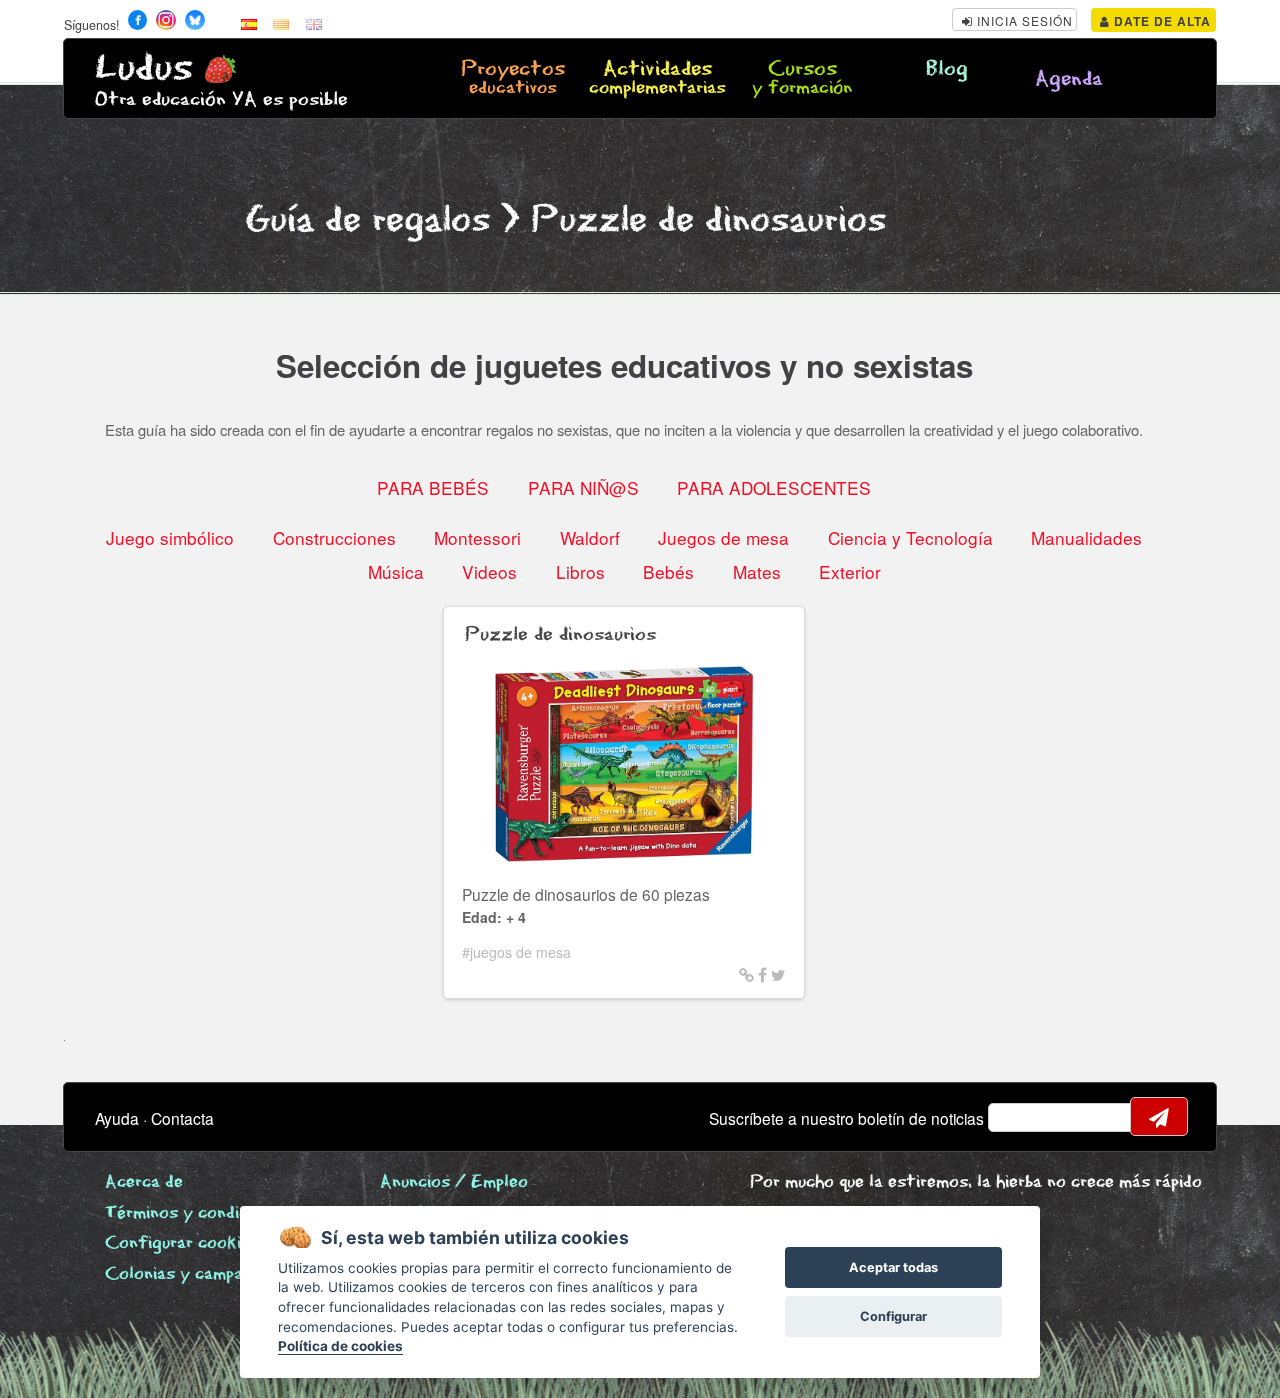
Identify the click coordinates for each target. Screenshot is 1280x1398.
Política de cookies (340, 1346)
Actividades (657, 79)
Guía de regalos (367, 220)
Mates (757, 571)
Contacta (182, 1118)
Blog (947, 69)
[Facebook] (762, 974)
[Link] (746, 974)
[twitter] (778, 974)
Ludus (144, 68)
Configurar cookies (182, 1243)
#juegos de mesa (516, 952)
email (1016, 1117)
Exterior (850, 571)
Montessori (477, 537)
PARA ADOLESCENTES (774, 487)
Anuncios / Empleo (454, 1182)
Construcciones (334, 537)
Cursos (802, 79)
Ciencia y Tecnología (910, 537)
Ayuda (117, 1118)
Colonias (204, 1274)
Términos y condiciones (197, 1213)
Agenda (1069, 79)
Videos (489, 571)
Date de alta (1160, 21)
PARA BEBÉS (433, 487)
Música (396, 571)
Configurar (893, 1316)
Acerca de (144, 1182)
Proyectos (513, 79)
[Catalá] (281, 23)
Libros (580, 571)
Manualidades (1086, 537)
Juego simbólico (170, 537)
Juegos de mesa (723, 537)
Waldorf (590, 537)
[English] (314, 23)
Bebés (668, 571)
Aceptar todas (893, 1267)
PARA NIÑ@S (583, 487)
